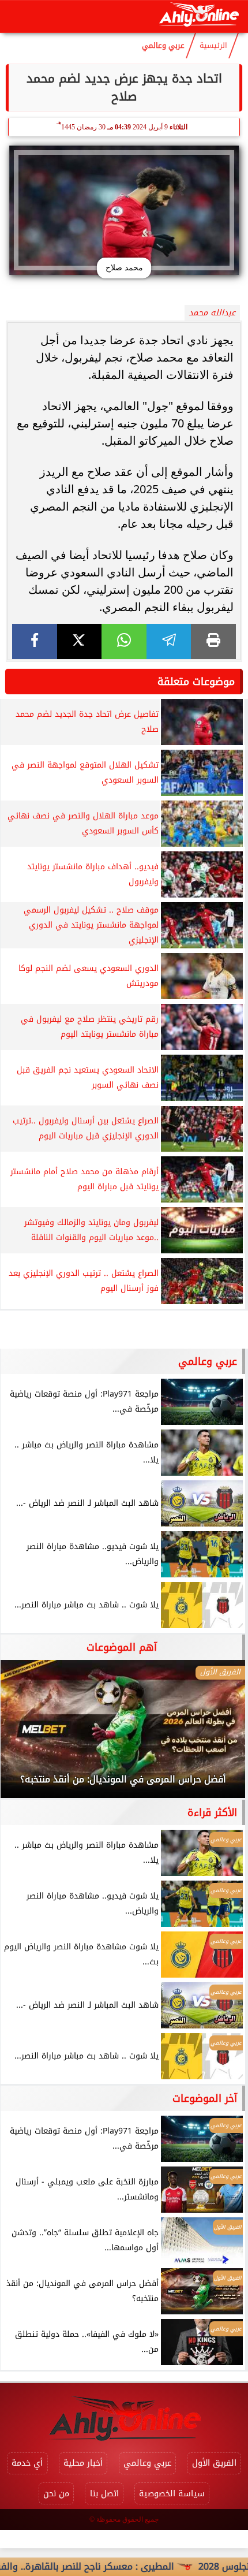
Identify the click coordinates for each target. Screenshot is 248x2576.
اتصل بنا (104, 2494)
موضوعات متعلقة (196, 682)
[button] (25, 1735)
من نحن (56, 2494)
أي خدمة (27, 2463)
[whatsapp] (124, 641)
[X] (80, 641)
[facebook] (35, 641)
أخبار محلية (83, 2463)
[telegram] (169, 641)
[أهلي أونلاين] (199, 16)
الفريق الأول (214, 2463)
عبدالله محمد (212, 313)
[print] (213, 641)
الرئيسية (213, 46)
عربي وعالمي (163, 46)
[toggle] (18, 17)
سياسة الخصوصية (172, 2494)
